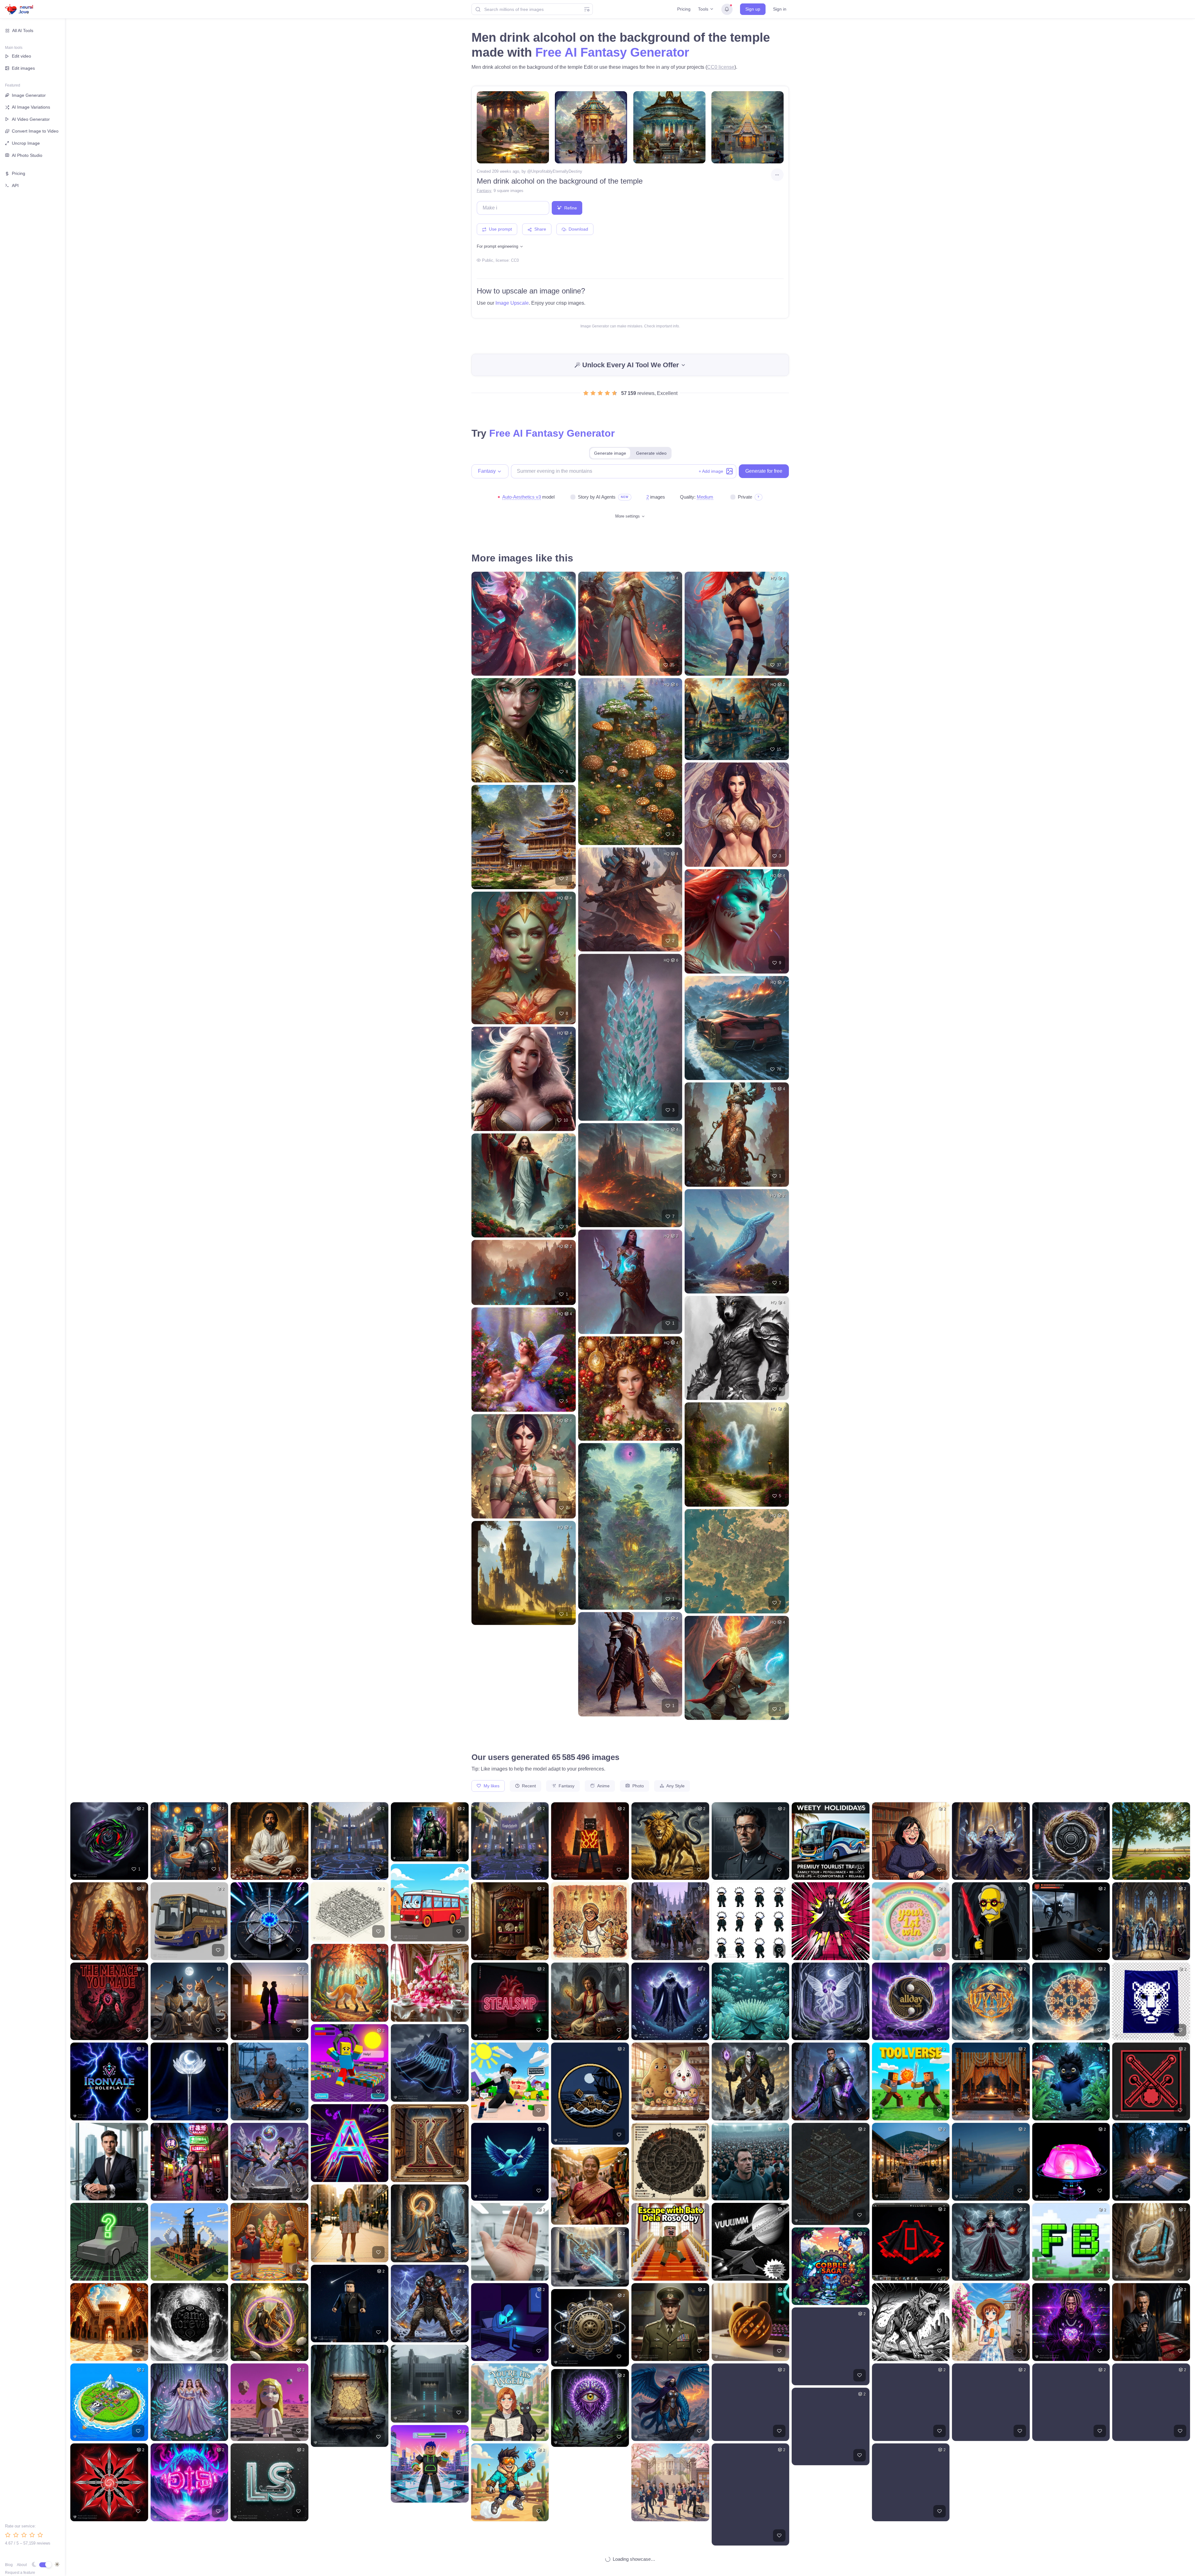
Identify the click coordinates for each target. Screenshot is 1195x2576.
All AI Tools (23, 30)
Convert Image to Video (35, 131)
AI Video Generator (31, 119)
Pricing (684, 9)
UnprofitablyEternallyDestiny (557, 171)
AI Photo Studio (27, 155)
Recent (528, 1786)
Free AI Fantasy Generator (612, 52)
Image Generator (29, 95)
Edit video (21, 56)
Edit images (23, 68)
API (15, 185)
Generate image (610, 453)
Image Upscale (512, 303)
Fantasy (484, 191)
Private (745, 497)
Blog (9, 2565)
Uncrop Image (26, 143)
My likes (491, 1786)
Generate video (651, 453)
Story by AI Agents (597, 497)
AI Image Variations (31, 107)
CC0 (515, 260)
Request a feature (20, 2573)
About (22, 2565)
